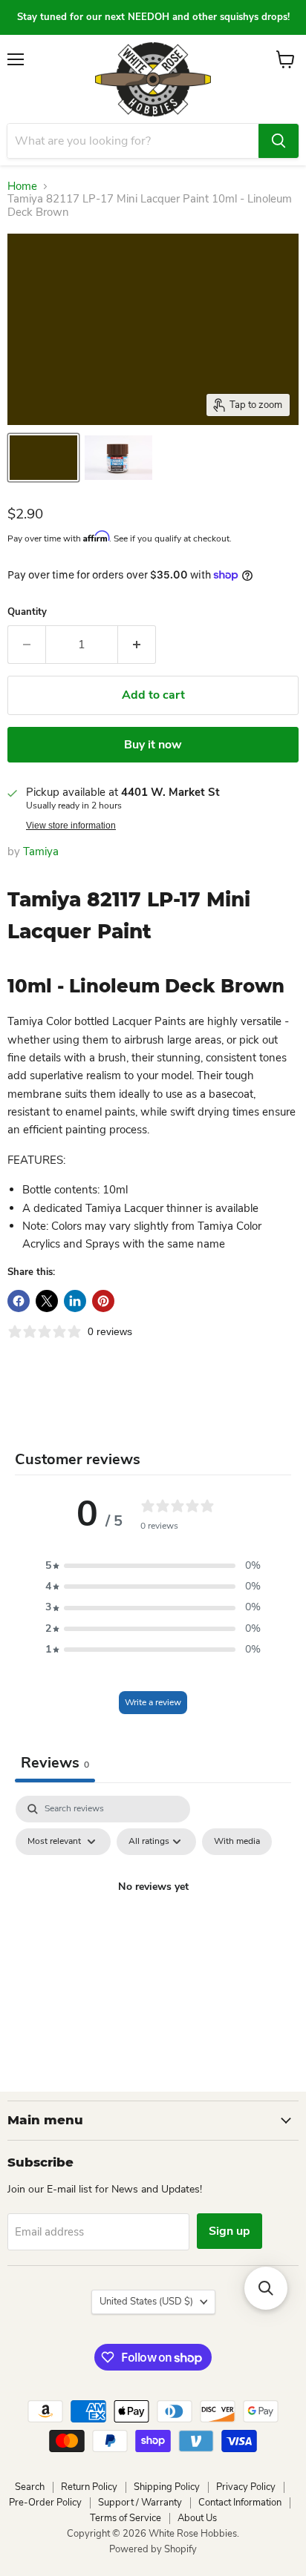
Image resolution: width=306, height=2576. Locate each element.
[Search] (279, 141)
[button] (153, 1566)
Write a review (153, 1702)
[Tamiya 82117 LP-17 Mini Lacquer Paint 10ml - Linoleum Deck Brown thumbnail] (43, 458)
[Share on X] (47, 1301)
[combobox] (133, 141)
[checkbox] (237, 1842)
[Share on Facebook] (19, 1301)
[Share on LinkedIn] (75, 1301)
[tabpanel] (153, 1921)
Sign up (229, 2231)
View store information (71, 826)
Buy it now (153, 745)
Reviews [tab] (55, 1763)
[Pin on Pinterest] (103, 1301)
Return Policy (89, 2487)
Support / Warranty (140, 2503)
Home (22, 187)
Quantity (27, 612)
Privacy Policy (246, 2487)
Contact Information (240, 2503)
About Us (197, 2518)
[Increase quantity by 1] (137, 645)
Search (30, 2487)
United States (146, 2302)
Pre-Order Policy (45, 2503)
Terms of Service (126, 2518)
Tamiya (41, 851)
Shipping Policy (167, 2487)
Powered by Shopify (153, 2549)
